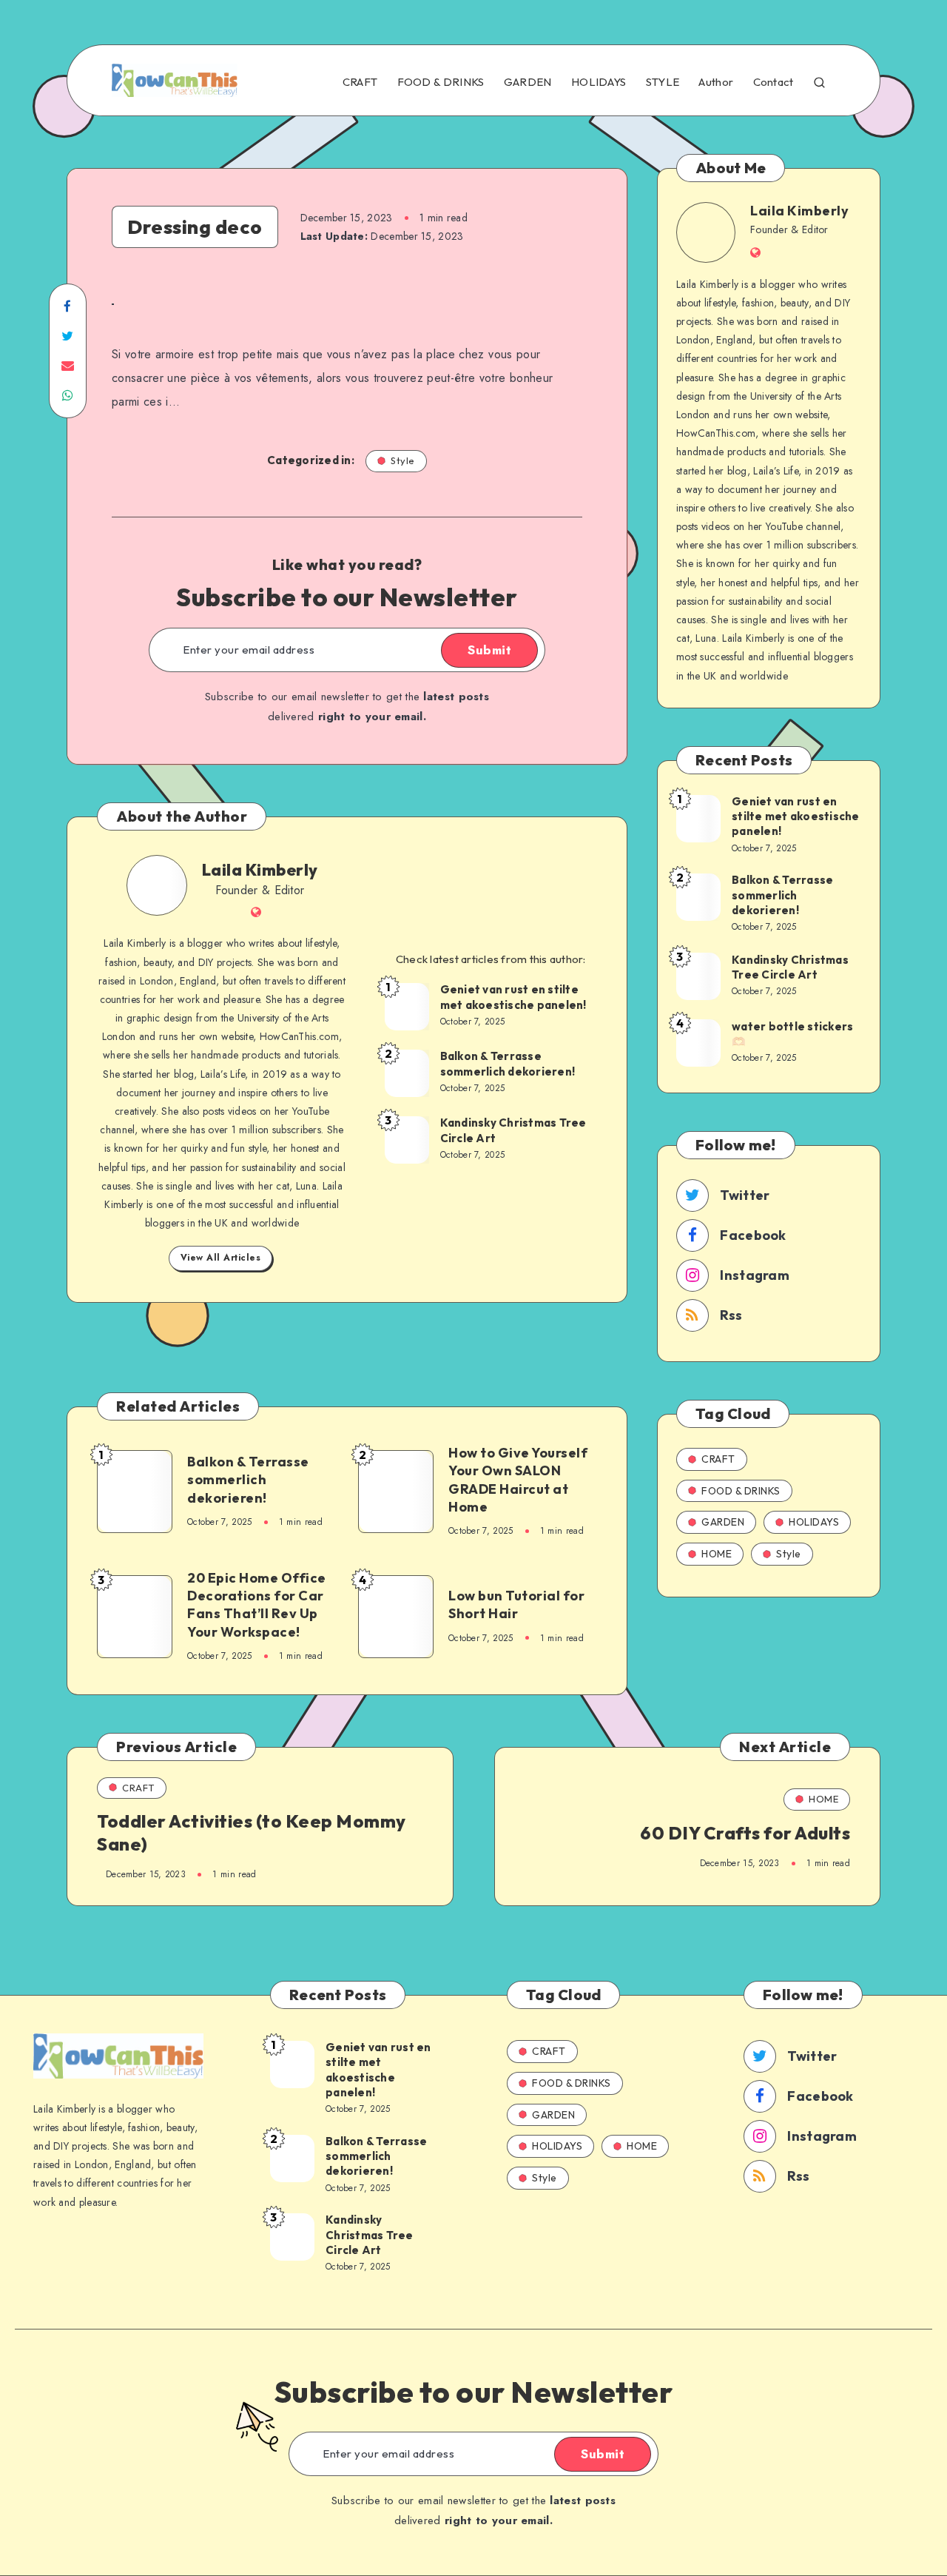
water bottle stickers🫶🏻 (792, 1034)
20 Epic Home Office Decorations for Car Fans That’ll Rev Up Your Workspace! (257, 1605)
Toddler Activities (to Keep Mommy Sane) (252, 1832)
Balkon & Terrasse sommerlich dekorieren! (508, 1063)
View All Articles (221, 1258)
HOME (717, 1554)
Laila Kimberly (260, 870)
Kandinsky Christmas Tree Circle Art (513, 1130)
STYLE (663, 82)
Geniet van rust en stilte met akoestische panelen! (513, 997)
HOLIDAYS (599, 82)
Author (716, 82)
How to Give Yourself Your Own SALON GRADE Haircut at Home (518, 1480)
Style (403, 460)
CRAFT (360, 82)
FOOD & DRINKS (441, 82)
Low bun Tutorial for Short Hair (516, 1604)
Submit (489, 650)
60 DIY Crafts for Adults (745, 1833)
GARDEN (528, 82)
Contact (774, 82)
